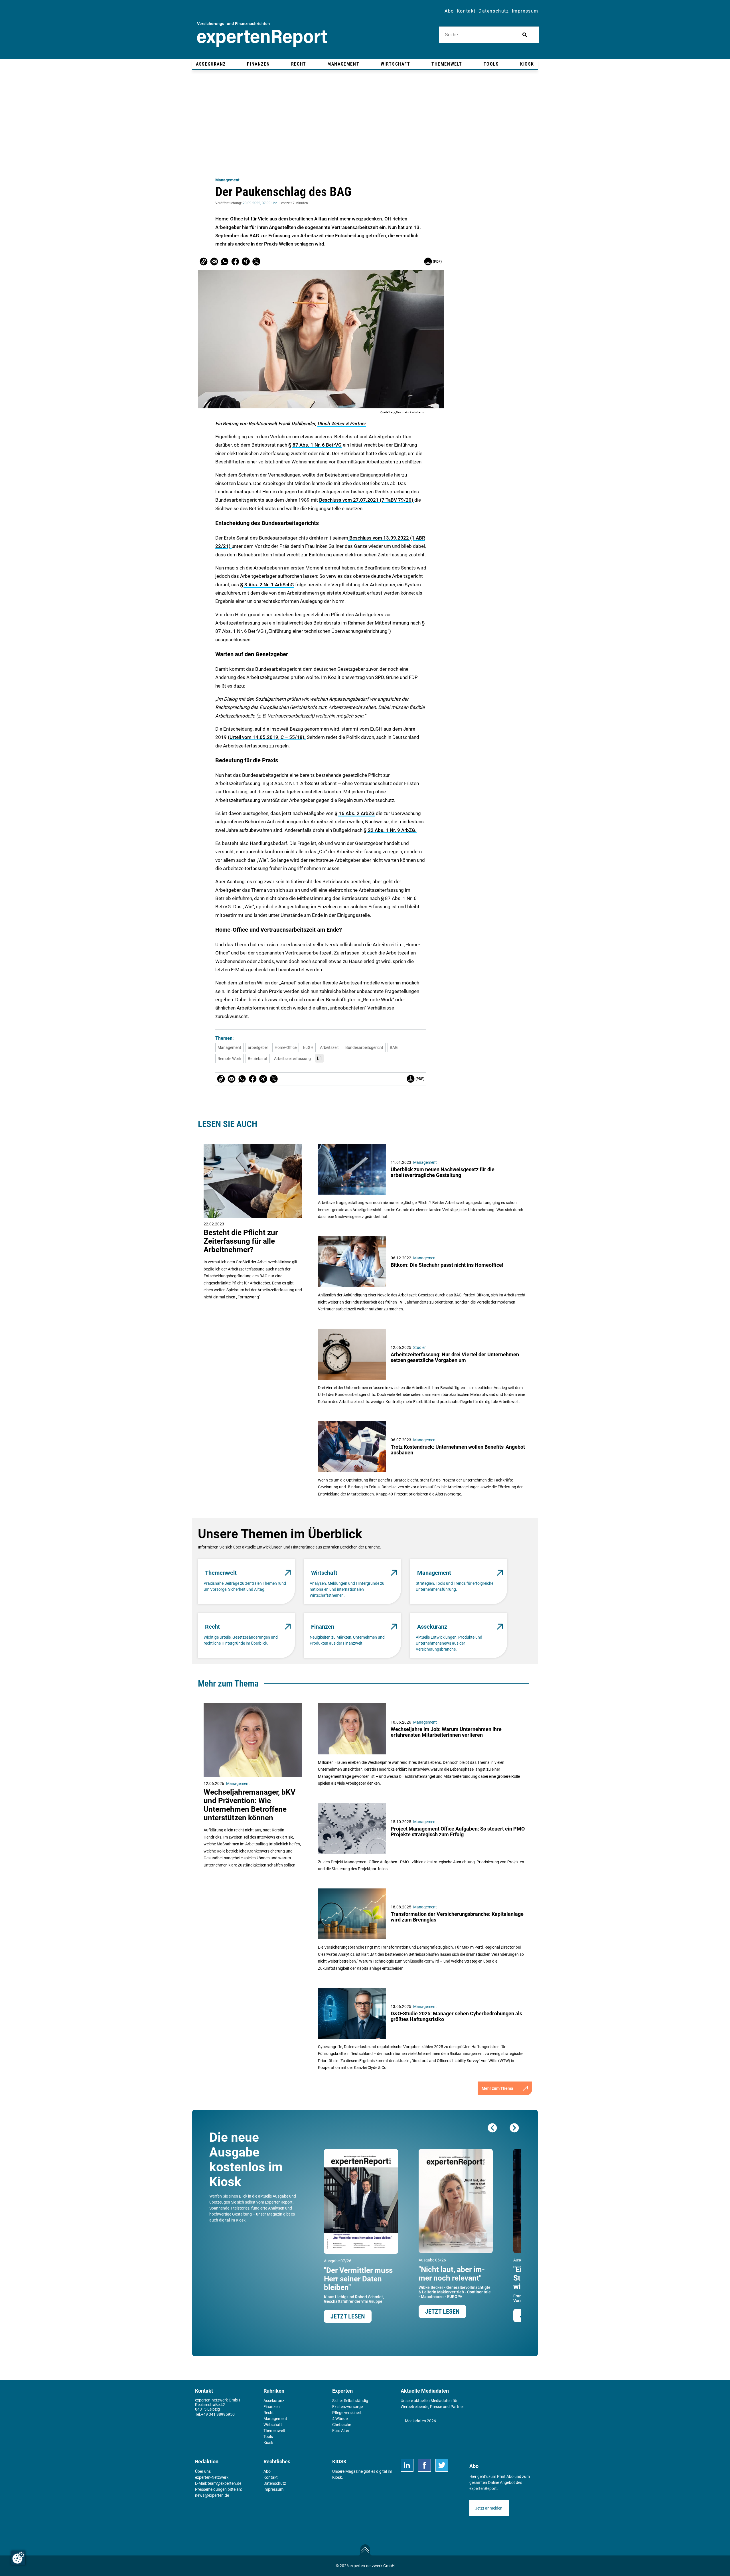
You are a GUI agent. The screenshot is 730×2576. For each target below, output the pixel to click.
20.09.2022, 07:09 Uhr (260, 203)
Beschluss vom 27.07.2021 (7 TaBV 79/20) (367, 500)
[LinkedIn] (407, 2465)
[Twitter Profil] (442, 2465)
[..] (319, 1058)
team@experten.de (224, 2483)
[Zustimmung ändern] (18, 2558)
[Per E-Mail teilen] (204, 262)
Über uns (203, 2471)
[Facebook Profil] (424, 2465)
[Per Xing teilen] (246, 262)
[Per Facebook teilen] (235, 262)
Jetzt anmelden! (489, 2508)
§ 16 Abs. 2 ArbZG (355, 813)
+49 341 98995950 (218, 2414)
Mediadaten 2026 (420, 2421)
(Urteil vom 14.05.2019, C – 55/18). (267, 737)
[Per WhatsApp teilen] (225, 262)
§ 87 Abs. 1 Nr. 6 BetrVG (315, 445)
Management (227, 180)
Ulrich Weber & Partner (342, 423)
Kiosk (337, 2477)
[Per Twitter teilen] (256, 262)
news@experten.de (212, 2495)
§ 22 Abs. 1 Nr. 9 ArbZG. (390, 830)
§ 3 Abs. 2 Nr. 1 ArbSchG (267, 585)
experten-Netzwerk (212, 2477)
